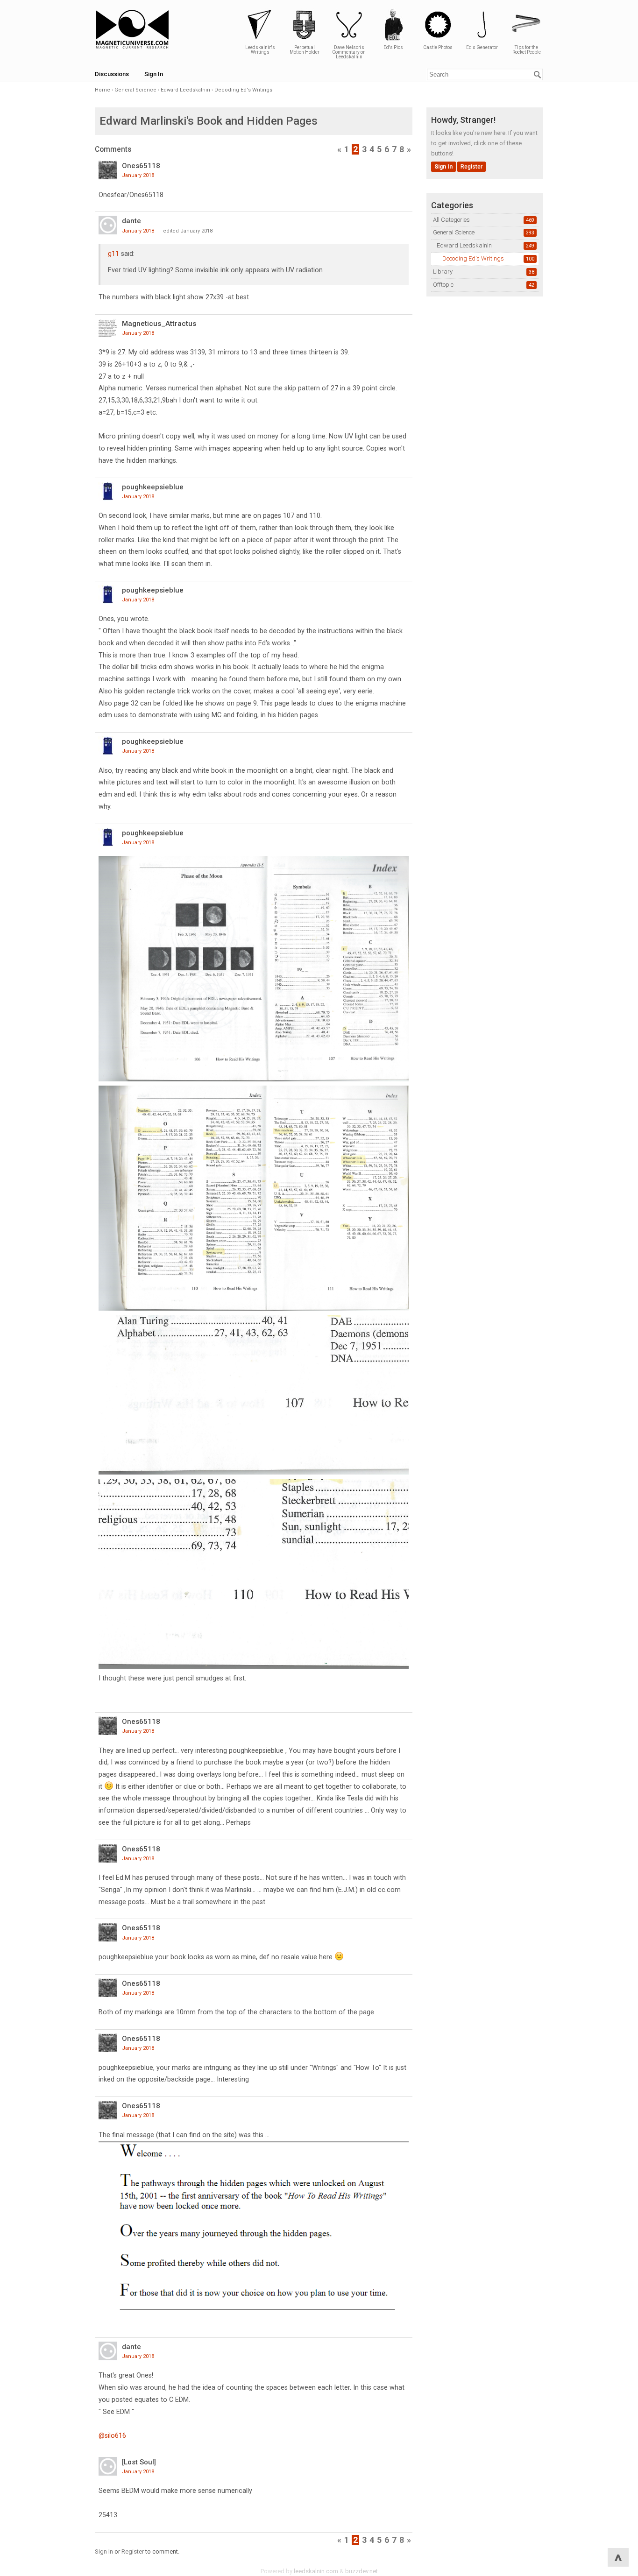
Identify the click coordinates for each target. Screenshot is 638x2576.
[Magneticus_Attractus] (108, 328)
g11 (113, 254)
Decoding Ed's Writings (473, 258)
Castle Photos (438, 47)
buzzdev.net (362, 2571)
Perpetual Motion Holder (305, 50)
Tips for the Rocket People (527, 50)
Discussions (112, 74)
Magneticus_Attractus (159, 324)
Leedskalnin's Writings (260, 50)
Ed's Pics (393, 47)
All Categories (451, 220)
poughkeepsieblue (153, 487)
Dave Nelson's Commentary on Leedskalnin (349, 52)
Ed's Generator (482, 47)
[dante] (108, 225)
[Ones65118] (108, 170)
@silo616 (112, 2435)
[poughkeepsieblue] (108, 491)
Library (443, 272)
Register (471, 167)
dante (131, 221)
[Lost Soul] (139, 2462)
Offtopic (443, 285)
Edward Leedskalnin (464, 245)
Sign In (154, 74)
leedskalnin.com (316, 2571)
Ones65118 (141, 166)
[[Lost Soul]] (108, 2466)
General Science (454, 232)
